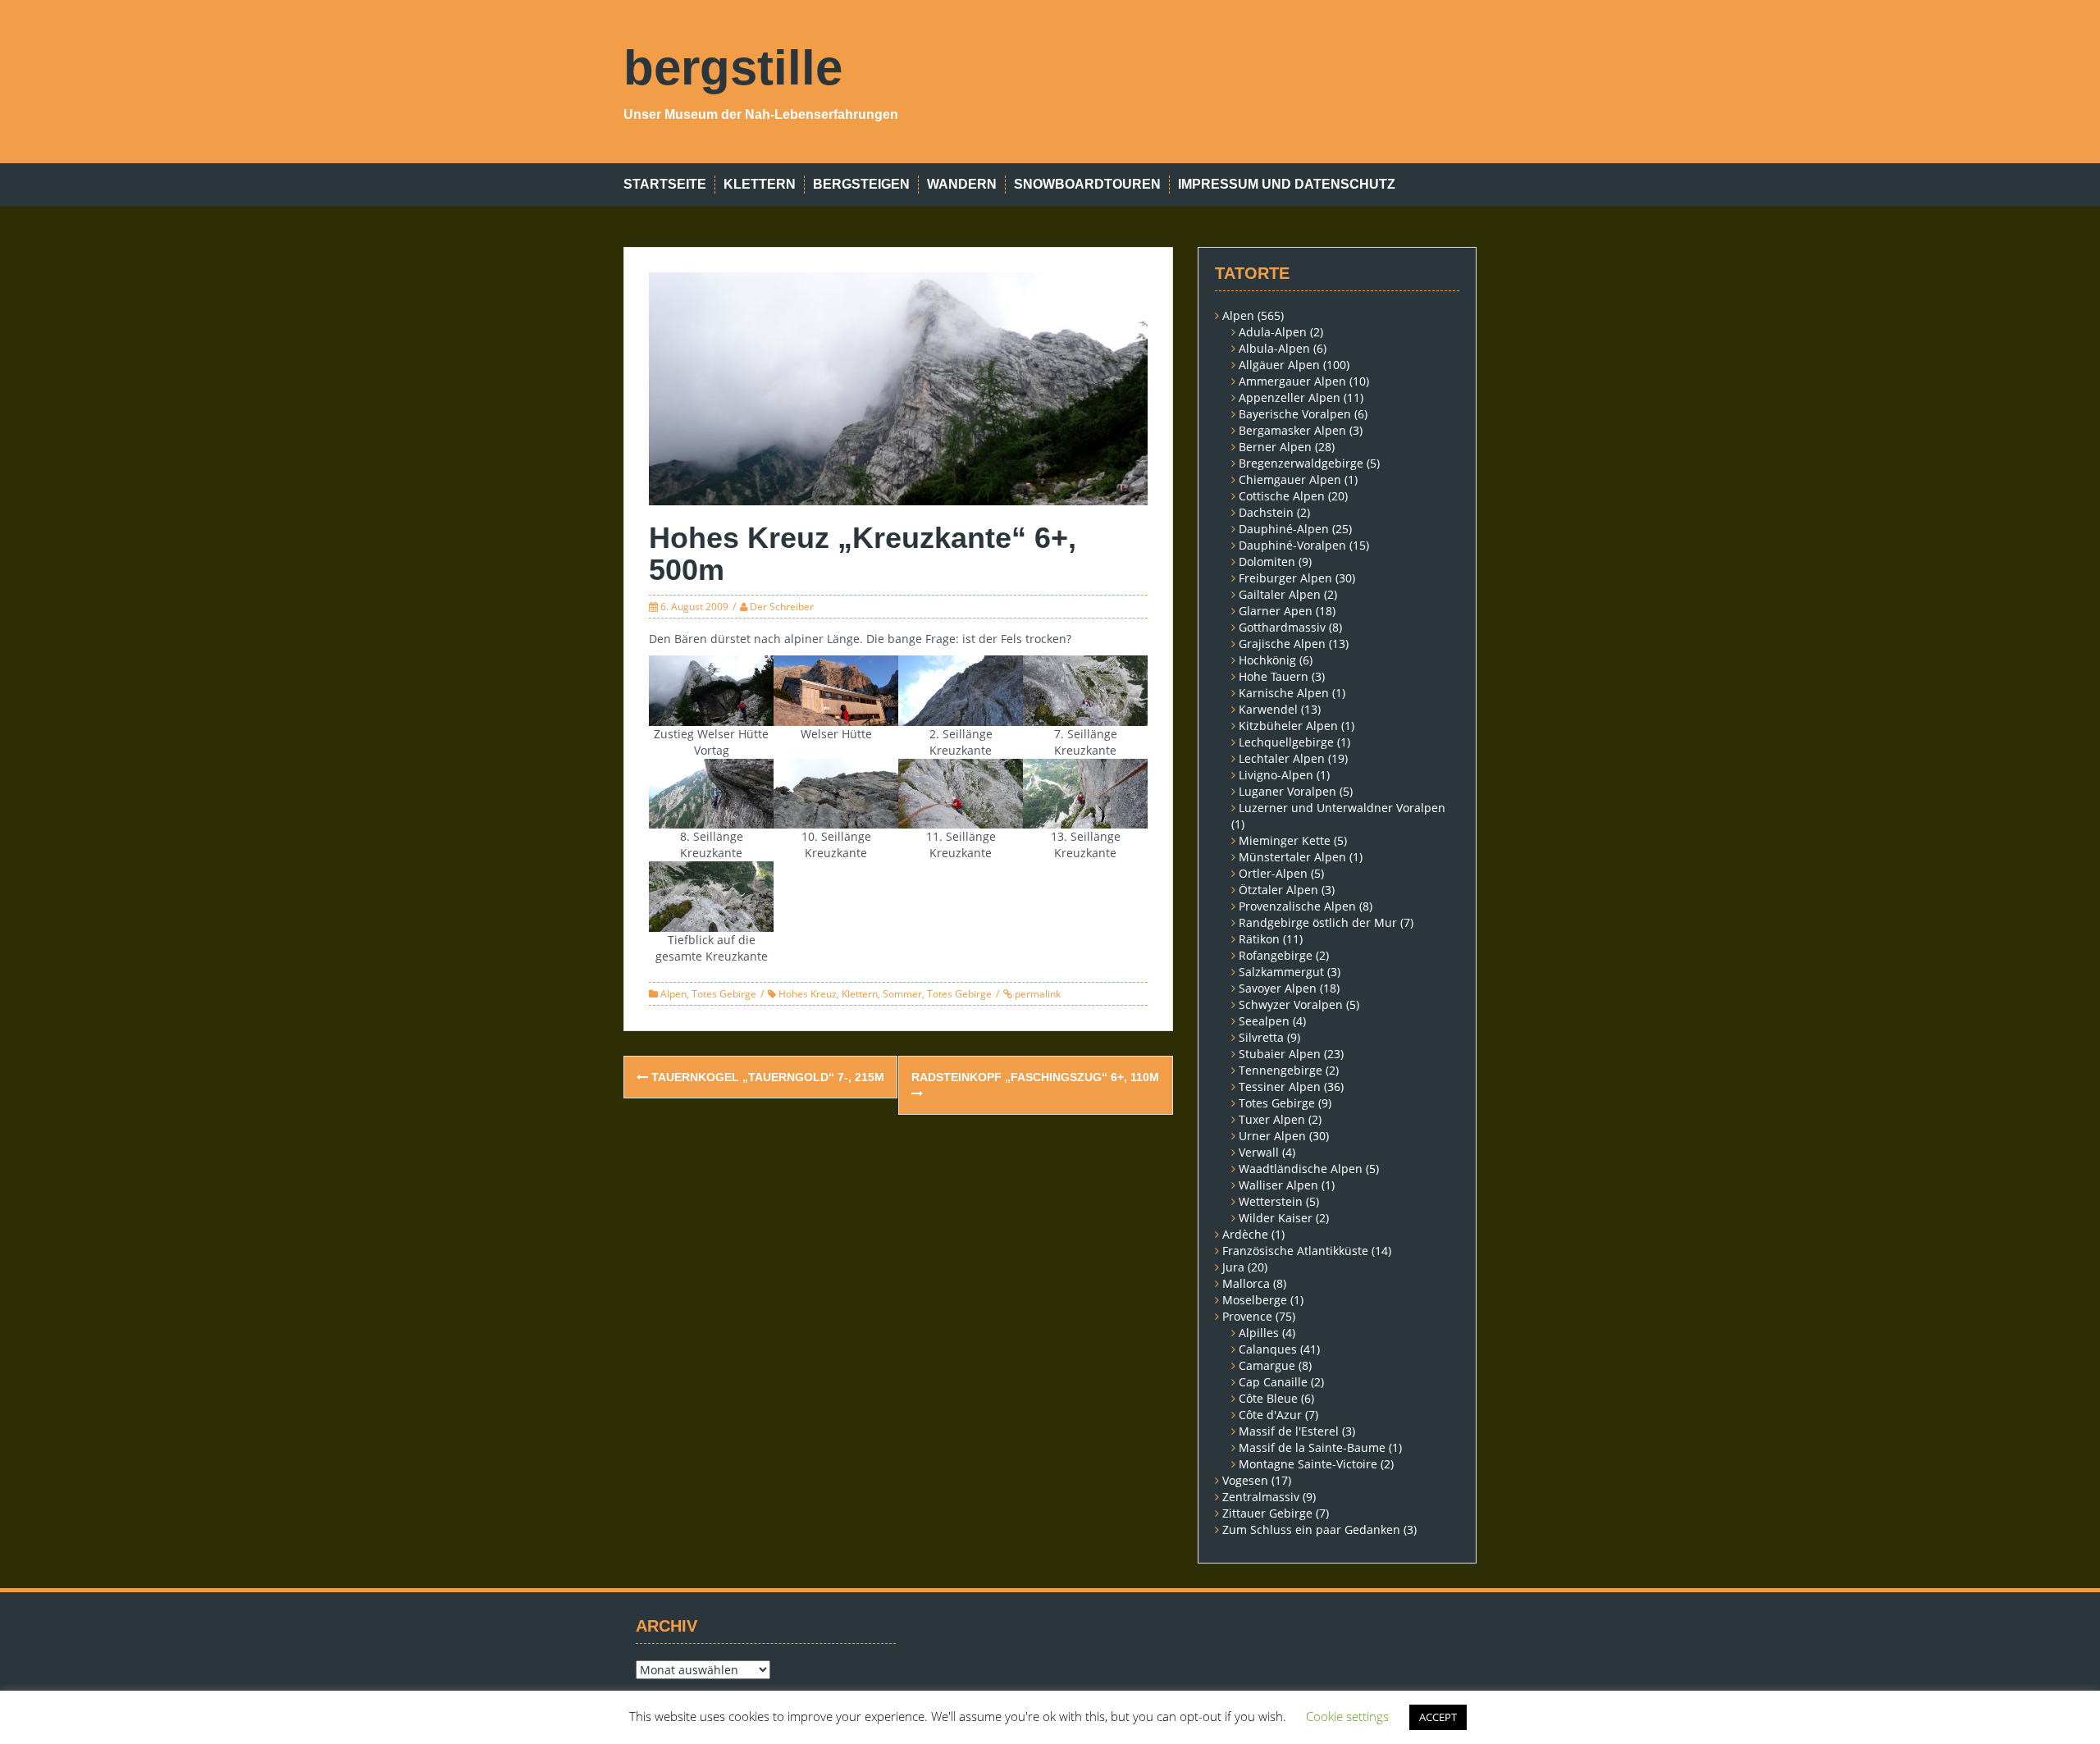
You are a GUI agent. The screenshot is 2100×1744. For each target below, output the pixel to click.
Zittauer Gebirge (1267, 1513)
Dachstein (1266, 512)
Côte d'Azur (1270, 1415)
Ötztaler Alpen (1278, 890)
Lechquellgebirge (1286, 742)
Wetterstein (1271, 1201)
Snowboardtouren (1087, 184)
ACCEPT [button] (1438, 1717)
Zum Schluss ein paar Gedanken (1311, 1529)
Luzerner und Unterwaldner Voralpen (1342, 808)
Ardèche (1245, 1234)
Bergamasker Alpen (1292, 430)
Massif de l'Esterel (1289, 1431)
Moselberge (1255, 1300)
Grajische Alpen (1282, 644)
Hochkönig (1267, 660)
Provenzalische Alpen (1297, 906)
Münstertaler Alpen (1292, 857)
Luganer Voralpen (1287, 791)
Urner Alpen (1272, 1136)
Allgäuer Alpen (1279, 365)
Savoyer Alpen (1278, 988)
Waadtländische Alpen (1301, 1169)
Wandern (962, 184)
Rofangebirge (1276, 955)
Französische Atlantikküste (1295, 1251)
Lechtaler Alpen (1282, 758)
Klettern (760, 184)
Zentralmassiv (1261, 1497)
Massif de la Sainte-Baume (1312, 1447)
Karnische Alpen (1284, 693)
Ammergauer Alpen (1292, 381)
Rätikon (1259, 939)
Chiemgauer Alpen (1290, 479)
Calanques (1268, 1349)
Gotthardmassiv (1282, 627)
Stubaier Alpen (1280, 1054)
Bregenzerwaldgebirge (1301, 463)
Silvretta (1261, 1037)
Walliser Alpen (1278, 1185)
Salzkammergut (1281, 972)
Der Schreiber (782, 607)
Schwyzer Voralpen (1291, 1004)
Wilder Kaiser (1276, 1218)
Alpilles (1259, 1333)
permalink (1036, 994)
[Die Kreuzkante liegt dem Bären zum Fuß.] (711, 895)
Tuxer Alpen (1272, 1119)
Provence (1247, 1316)
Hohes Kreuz (808, 994)
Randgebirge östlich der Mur (1318, 922)
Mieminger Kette (1285, 840)
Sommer (902, 994)
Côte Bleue (1268, 1398)
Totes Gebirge (724, 994)
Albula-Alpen (1274, 348)
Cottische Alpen (1282, 496)
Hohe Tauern (1274, 676)
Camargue (1267, 1365)
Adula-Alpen (1273, 332)
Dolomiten (1267, 562)
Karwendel (1268, 709)
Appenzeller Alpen (1290, 397)
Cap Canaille (1273, 1382)
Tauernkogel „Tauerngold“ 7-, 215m (766, 1077)
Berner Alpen (1275, 447)
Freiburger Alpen (1285, 578)
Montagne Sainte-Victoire (1308, 1464)
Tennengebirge (1281, 1070)
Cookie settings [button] (1347, 1716)
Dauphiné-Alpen (1284, 529)
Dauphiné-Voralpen (1292, 545)
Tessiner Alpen (1280, 1087)
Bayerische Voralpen (1295, 414)
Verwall (1259, 1152)
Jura (1233, 1267)
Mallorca (1246, 1283)
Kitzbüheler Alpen (1288, 726)
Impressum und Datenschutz (1287, 184)
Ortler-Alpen (1273, 873)
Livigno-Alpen (1276, 775)
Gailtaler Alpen (1280, 594)
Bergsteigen (861, 184)
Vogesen (1245, 1480)
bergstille (733, 68)
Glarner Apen (1276, 611)
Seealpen (1264, 1021)
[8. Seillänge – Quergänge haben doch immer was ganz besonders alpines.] (711, 792)
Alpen (673, 994)
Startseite (665, 184)
